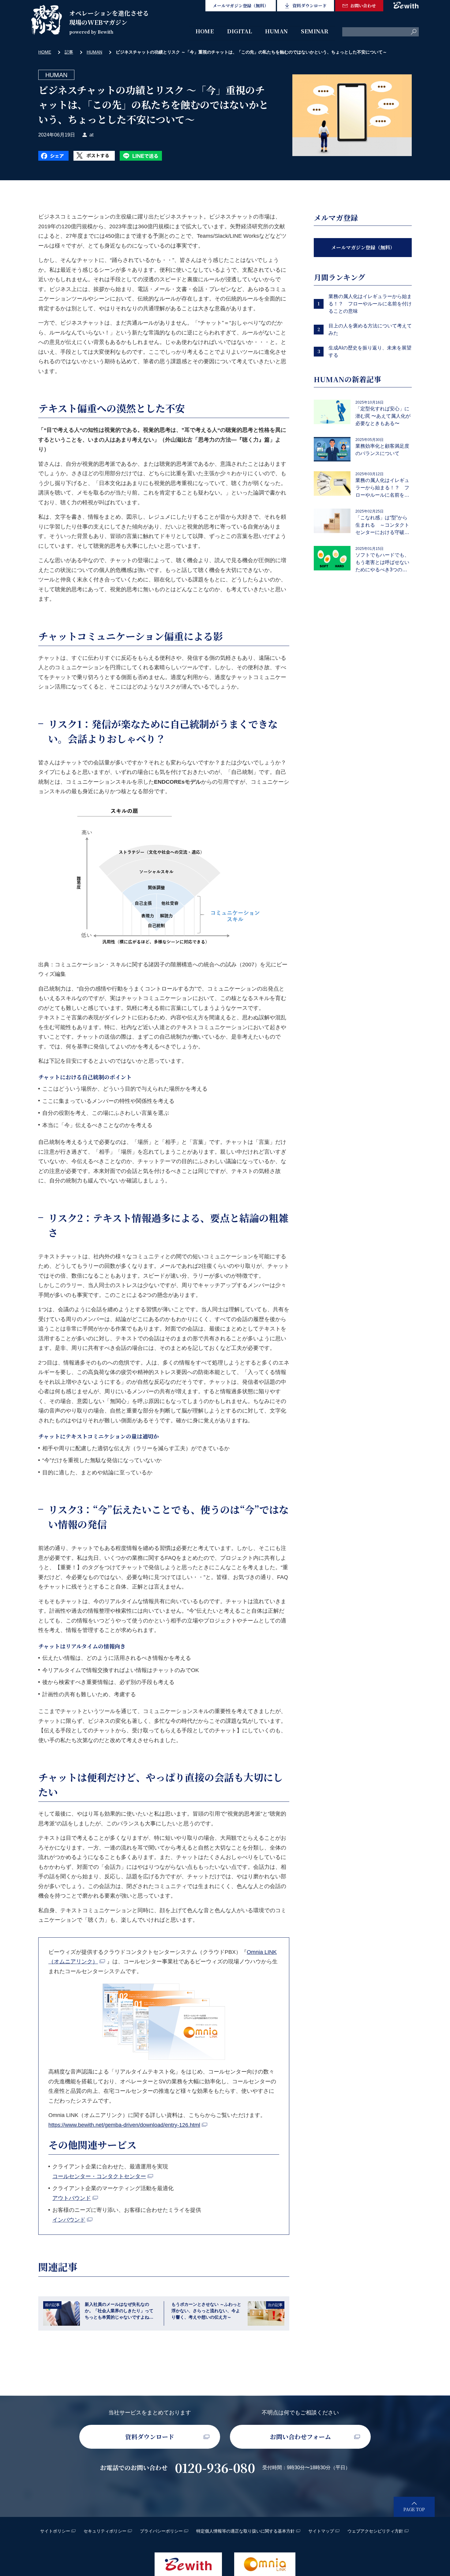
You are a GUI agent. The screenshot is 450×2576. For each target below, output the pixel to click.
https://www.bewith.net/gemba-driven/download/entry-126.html (124, 2125)
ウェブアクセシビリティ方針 (375, 2531)
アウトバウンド (72, 2198)
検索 (414, 32)
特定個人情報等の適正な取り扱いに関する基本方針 (246, 2531)
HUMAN (276, 31)
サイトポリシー (55, 2531)
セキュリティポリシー (105, 2531)
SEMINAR (315, 31)
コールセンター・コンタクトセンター (99, 2176)
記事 (69, 52)
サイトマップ (321, 2531)
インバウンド (69, 2220)
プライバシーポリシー (161, 2531)
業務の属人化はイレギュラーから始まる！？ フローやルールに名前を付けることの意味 (370, 304)
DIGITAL (239, 31)
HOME (205, 31)
